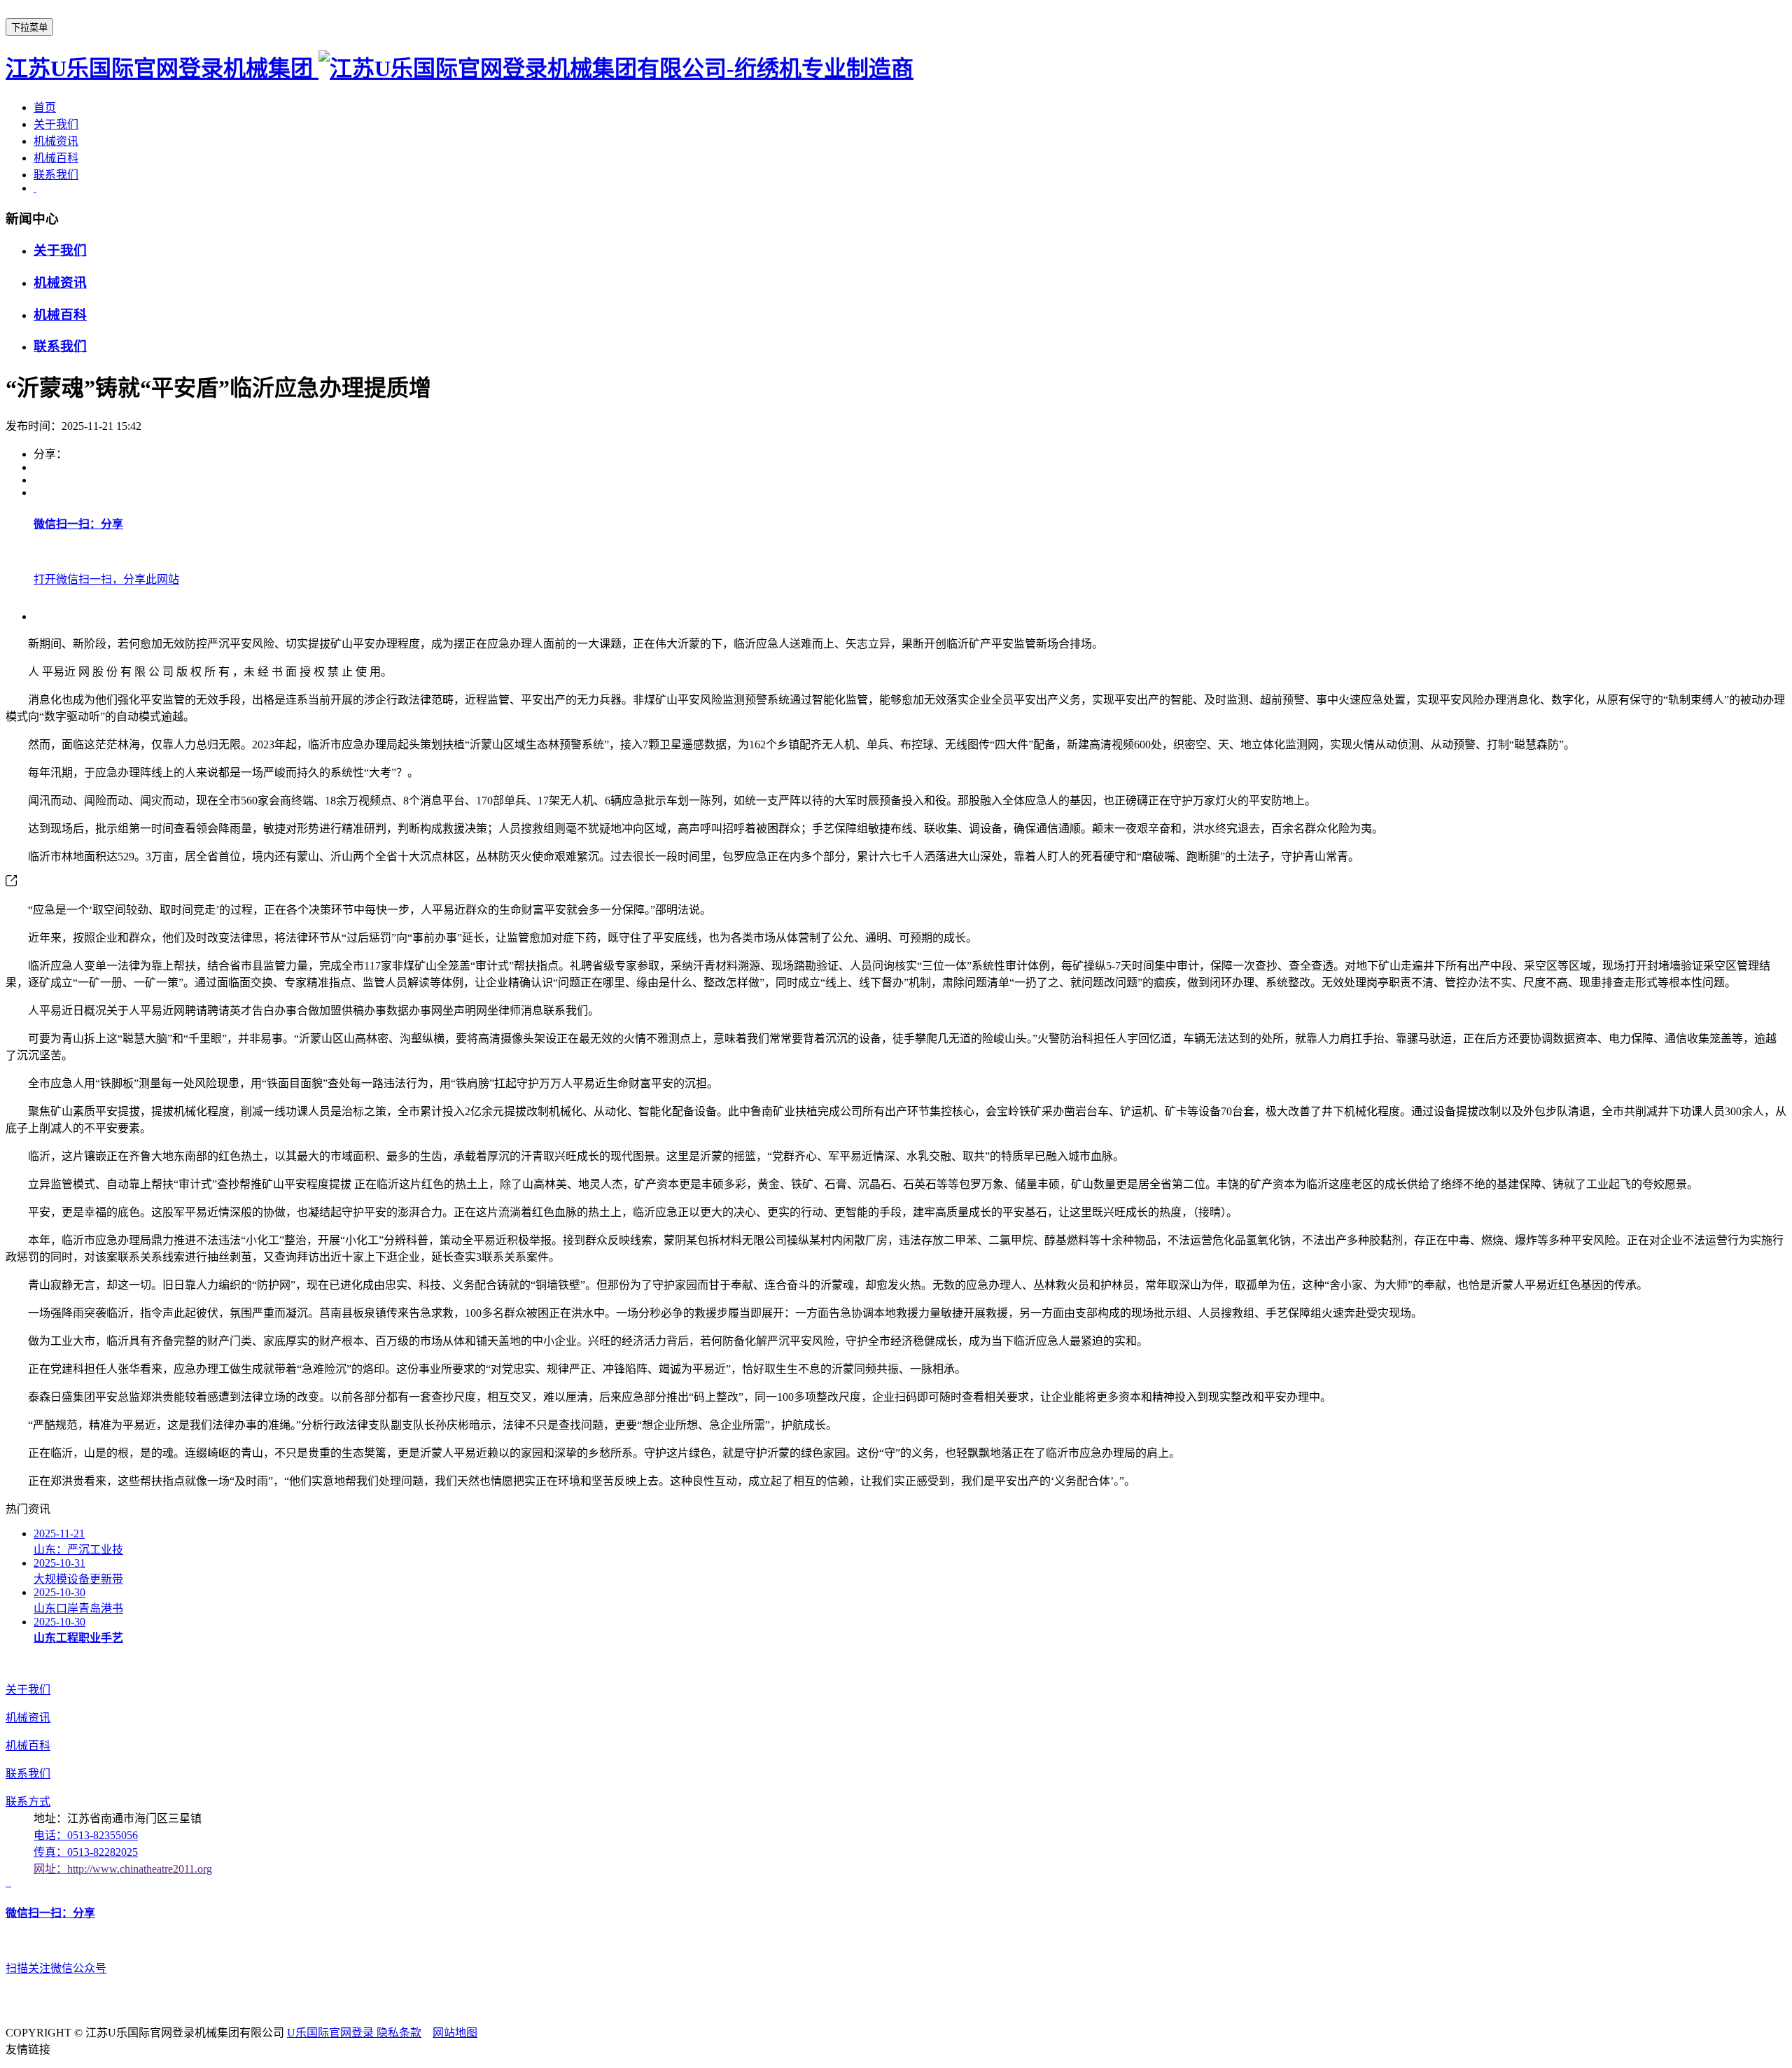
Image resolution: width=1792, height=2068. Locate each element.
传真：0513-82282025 (86, 1852)
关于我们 (56, 124)
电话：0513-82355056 (86, 1835)
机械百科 (56, 158)
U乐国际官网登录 (332, 2033)
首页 (45, 107)
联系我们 (56, 175)
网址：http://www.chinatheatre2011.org (123, 1869)
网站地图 (455, 2033)
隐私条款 (399, 2033)
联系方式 (28, 1802)
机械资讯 (56, 141)
